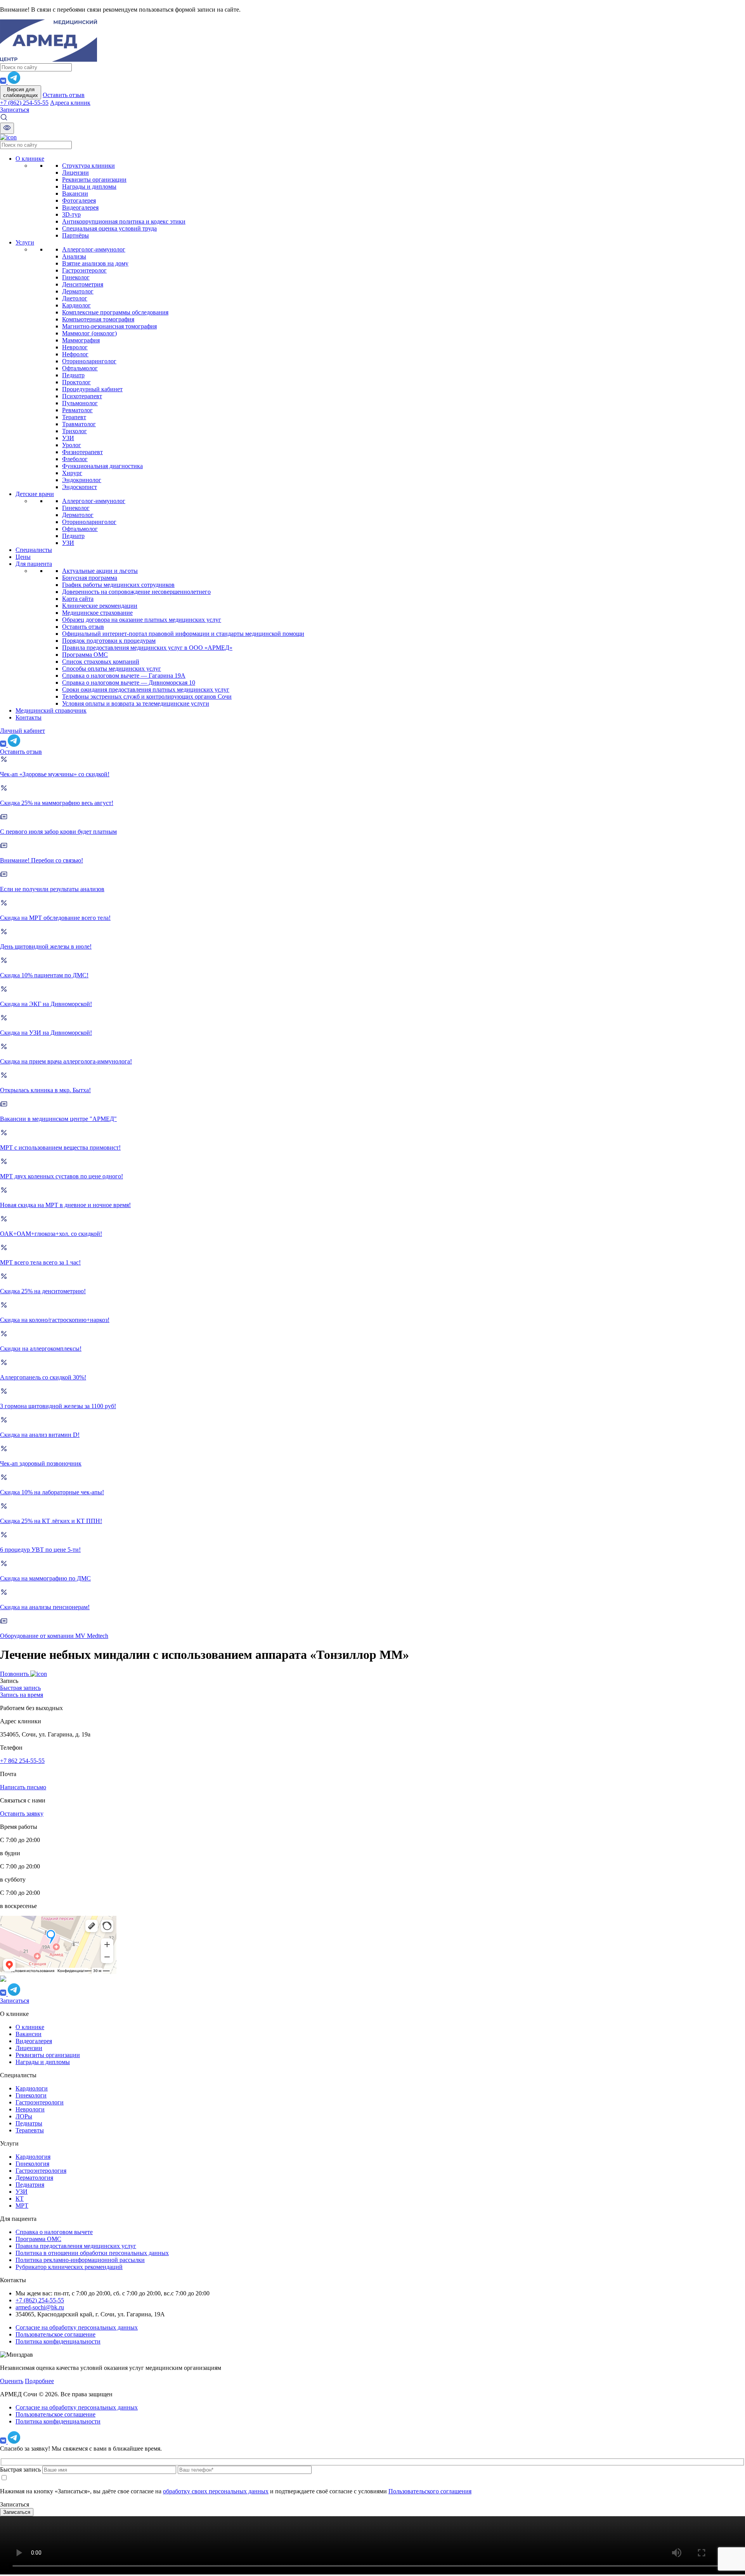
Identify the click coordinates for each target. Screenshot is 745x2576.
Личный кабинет (23, 731)
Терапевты (30, 2130)
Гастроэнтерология (41, 2171)
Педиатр (73, 375)
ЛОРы (24, 2116)
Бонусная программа (90, 578)
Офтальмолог (80, 368)
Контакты (29, 717)
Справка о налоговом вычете (54, 2232)
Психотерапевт (82, 396)
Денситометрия (83, 284)
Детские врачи (35, 494)
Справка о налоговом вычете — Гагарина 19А (124, 676)
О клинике (30, 159)
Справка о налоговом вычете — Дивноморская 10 (129, 683)
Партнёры (75, 235)
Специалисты (34, 550)
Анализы (74, 256)
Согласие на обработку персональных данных (77, 2327)
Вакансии (75, 193)
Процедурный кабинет (92, 389)
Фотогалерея (79, 200)
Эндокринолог (82, 480)
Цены (23, 557)
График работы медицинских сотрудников (118, 585)
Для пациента (34, 564)
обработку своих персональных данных (216, 2491)
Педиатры (29, 2123)
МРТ (22, 2206)
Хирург (72, 473)
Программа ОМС (85, 655)
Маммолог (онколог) (89, 333)
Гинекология (32, 2164)
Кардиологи (32, 2088)
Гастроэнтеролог (84, 270)
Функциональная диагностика (102, 466)
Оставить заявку (22, 1814)
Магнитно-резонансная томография (109, 326)
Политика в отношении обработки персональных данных (92, 2253)
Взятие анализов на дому (95, 263)
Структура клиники (88, 166)
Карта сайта (78, 599)
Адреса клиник (70, 103)
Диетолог (75, 298)
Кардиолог (76, 305)
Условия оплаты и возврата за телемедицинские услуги (136, 703)
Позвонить (15, 1674)
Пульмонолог (80, 403)
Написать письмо (23, 1787)
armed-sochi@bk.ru (40, 2307)
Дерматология (34, 2178)
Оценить (12, 2381)
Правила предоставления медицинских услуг (76, 2246)
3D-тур (71, 214)
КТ (20, 2199)
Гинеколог (76, 277)
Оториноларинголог (89, 361)
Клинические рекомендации (100, 606)
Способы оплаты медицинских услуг (112, 669)
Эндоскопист (80, 487)
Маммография (81, 340)
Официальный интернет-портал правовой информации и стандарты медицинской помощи (183, 634)
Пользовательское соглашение (55, 2334)
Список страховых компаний (101, 662)
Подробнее (39, 2381)
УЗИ (68, 438)
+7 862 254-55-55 (22, 1761)
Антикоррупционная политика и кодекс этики (124, 221)
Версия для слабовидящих (21, 92)
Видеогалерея (80, 207)
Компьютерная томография (98, 319)
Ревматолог (77, 410)
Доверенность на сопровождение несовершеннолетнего (136, 592)
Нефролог (75, 354)
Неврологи (30, 2109)
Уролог (72, 445)
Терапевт (74, 417)
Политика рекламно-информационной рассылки (80, 2260)
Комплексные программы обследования (115, 312)
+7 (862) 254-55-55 (24, 103)
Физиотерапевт (82, 452)
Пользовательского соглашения (430, 2491)
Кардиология (33, 2157)
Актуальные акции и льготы (100, 571)
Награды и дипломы (89, 186)
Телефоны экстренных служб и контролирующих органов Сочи (147, 696)
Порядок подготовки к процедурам (109, 641)
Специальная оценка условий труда (109, 228)
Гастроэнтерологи (40, 2102)
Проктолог (76, 382)
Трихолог (74, 431)
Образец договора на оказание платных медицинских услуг (142, 620)
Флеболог (75, 459)
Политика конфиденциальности (58, 2341)
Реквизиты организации (94, 180)
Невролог (75, 347)
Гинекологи (31, 2095)
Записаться (15, 110)
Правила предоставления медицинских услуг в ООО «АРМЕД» (147, 648)
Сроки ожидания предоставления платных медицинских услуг (146, 690)
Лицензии (75, 173)
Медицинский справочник (51, 710)
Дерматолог (78, 291)
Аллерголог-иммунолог (94, 249)
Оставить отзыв (64, 95)
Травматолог (79, 424)
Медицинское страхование (97, 613)
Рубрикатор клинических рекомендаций (69, 2267)
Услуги (25, 242)
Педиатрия (30, 2185)
